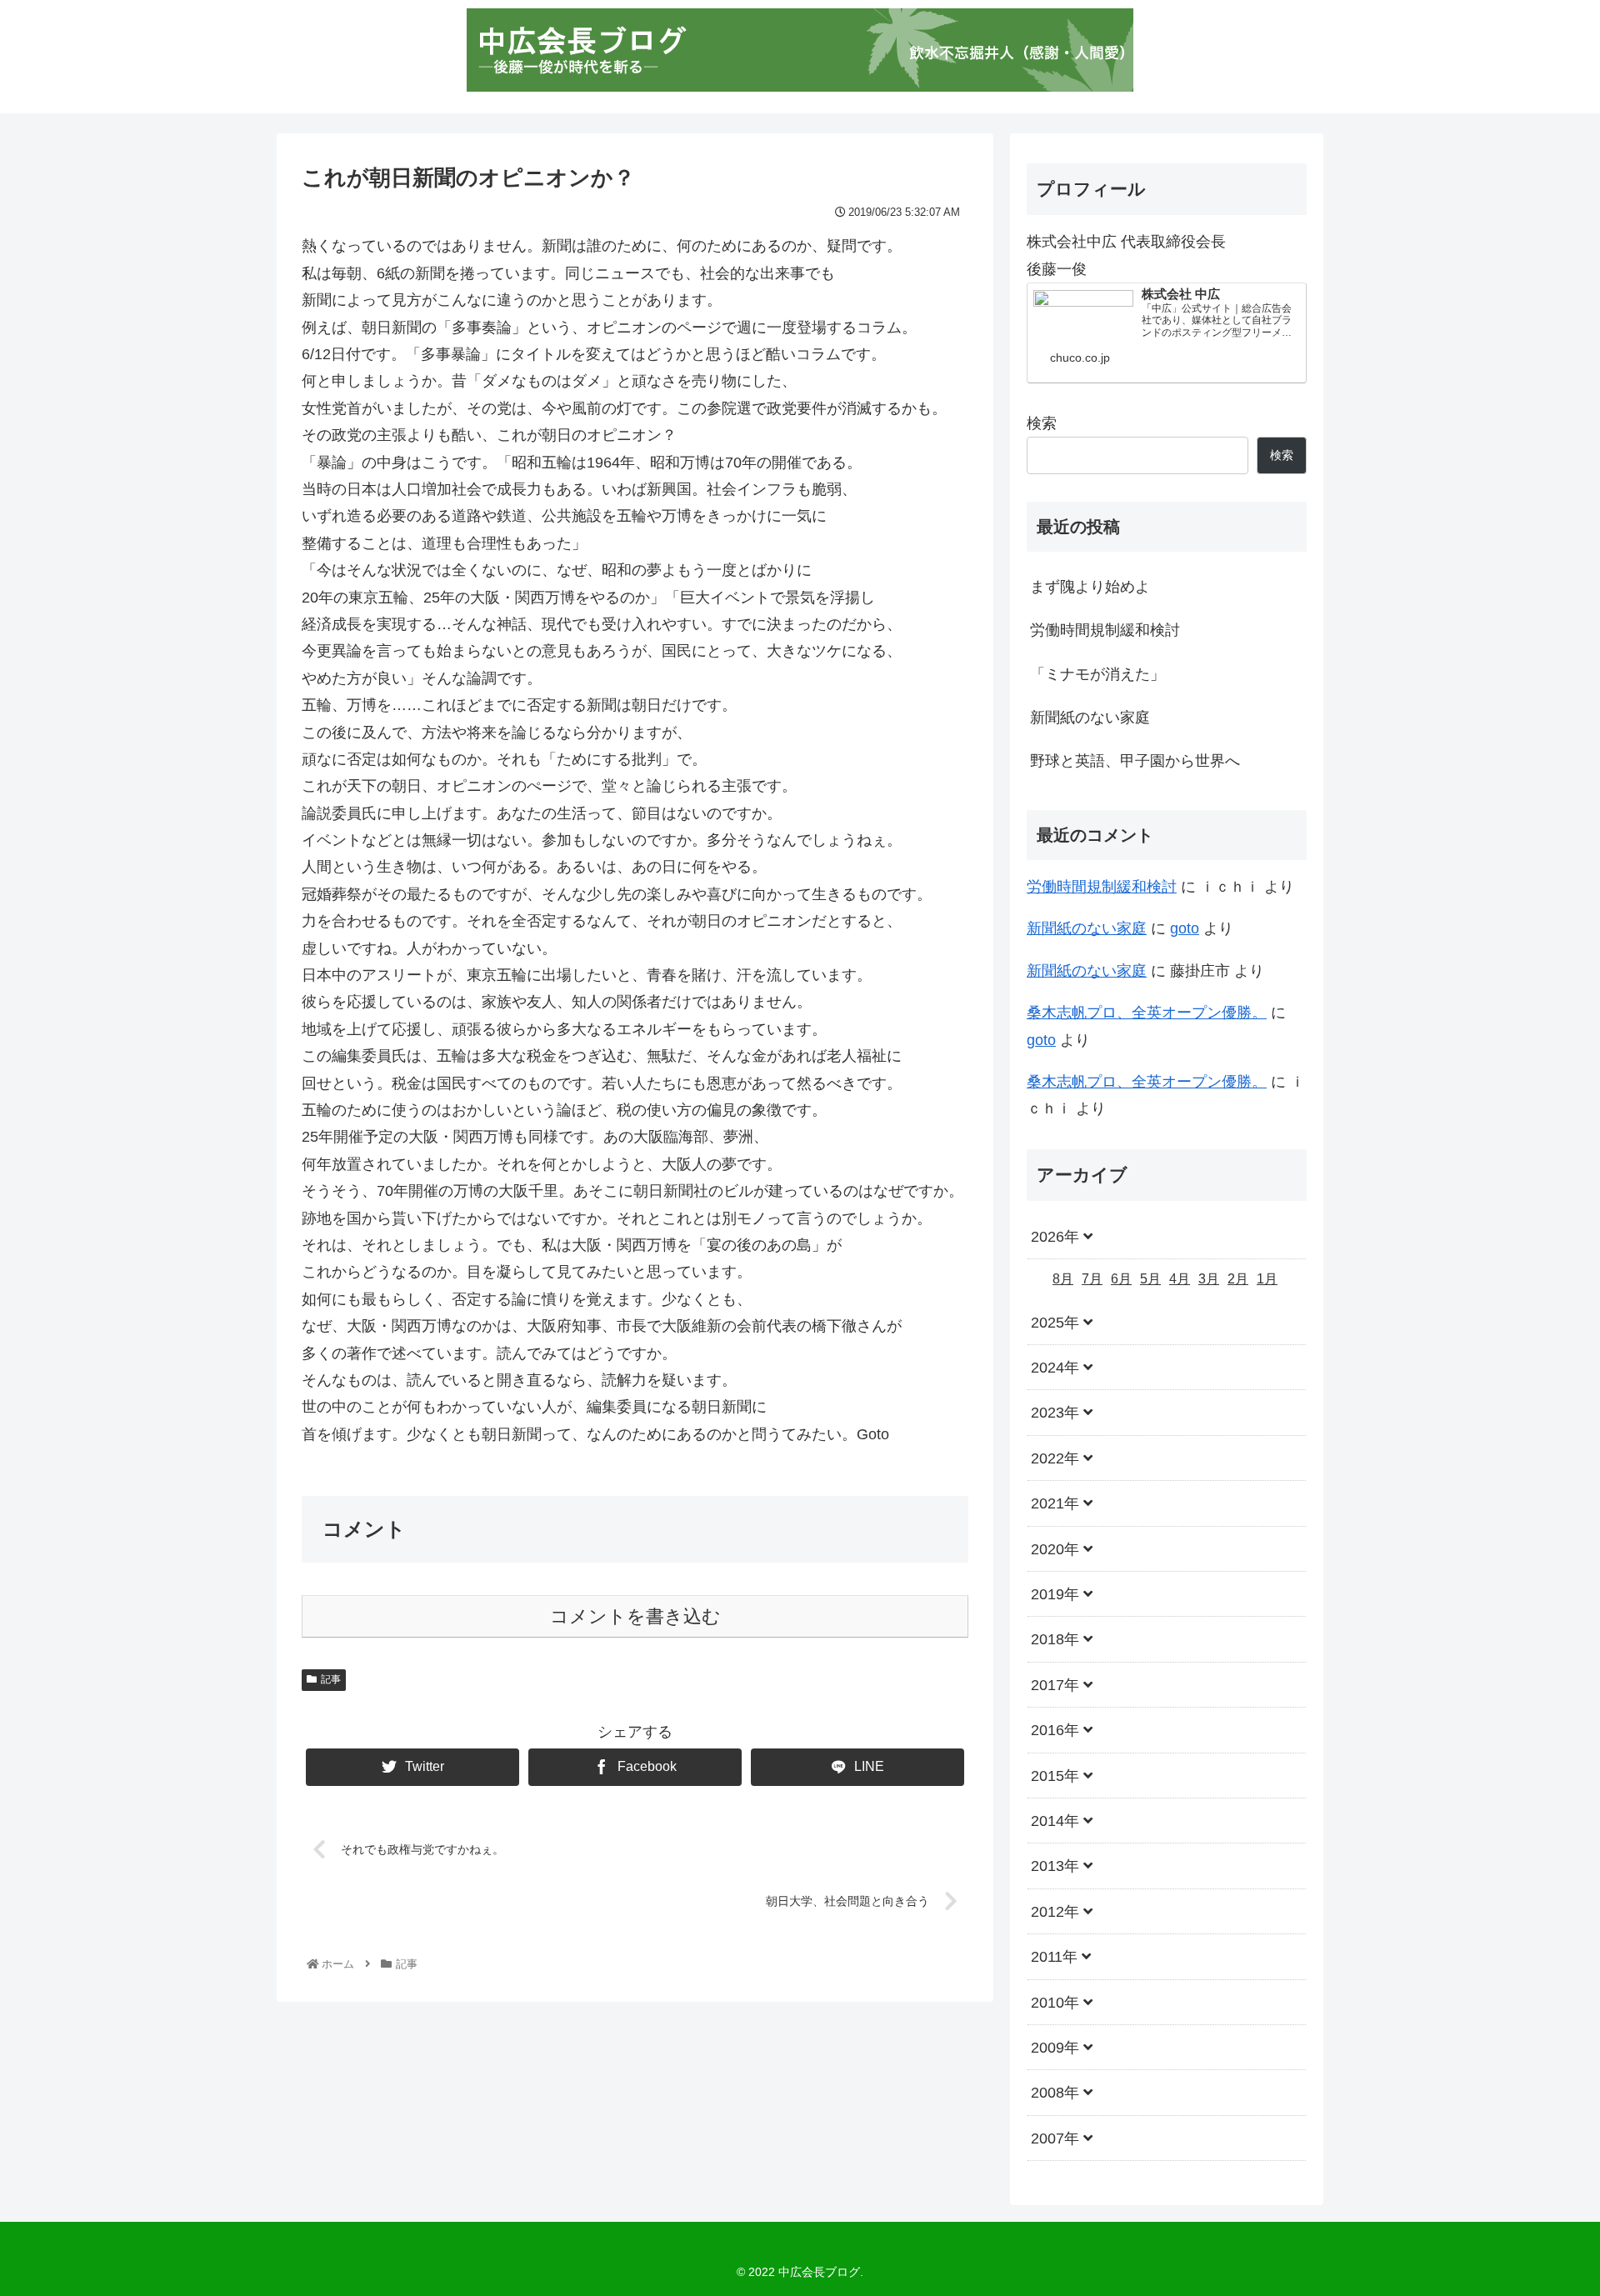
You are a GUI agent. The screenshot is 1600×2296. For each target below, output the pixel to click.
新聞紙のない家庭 (1090, 718)
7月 (1092, 1280)
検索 (1042, 423)
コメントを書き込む (635, 1616)
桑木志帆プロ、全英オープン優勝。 (1147, 1013)
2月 (1238, 1280)
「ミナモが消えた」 (1097, 674)
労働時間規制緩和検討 (1105, 630)
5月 (1150, 1280)
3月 (1209, 1280)
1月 (1267, 1280)
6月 (1121, 1280)
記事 (331, 1679)
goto (1185, 928)
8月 (1063, 1280)
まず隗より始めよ (1090, 587)
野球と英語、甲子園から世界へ (1135, 761)
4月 (1180, 1280)
